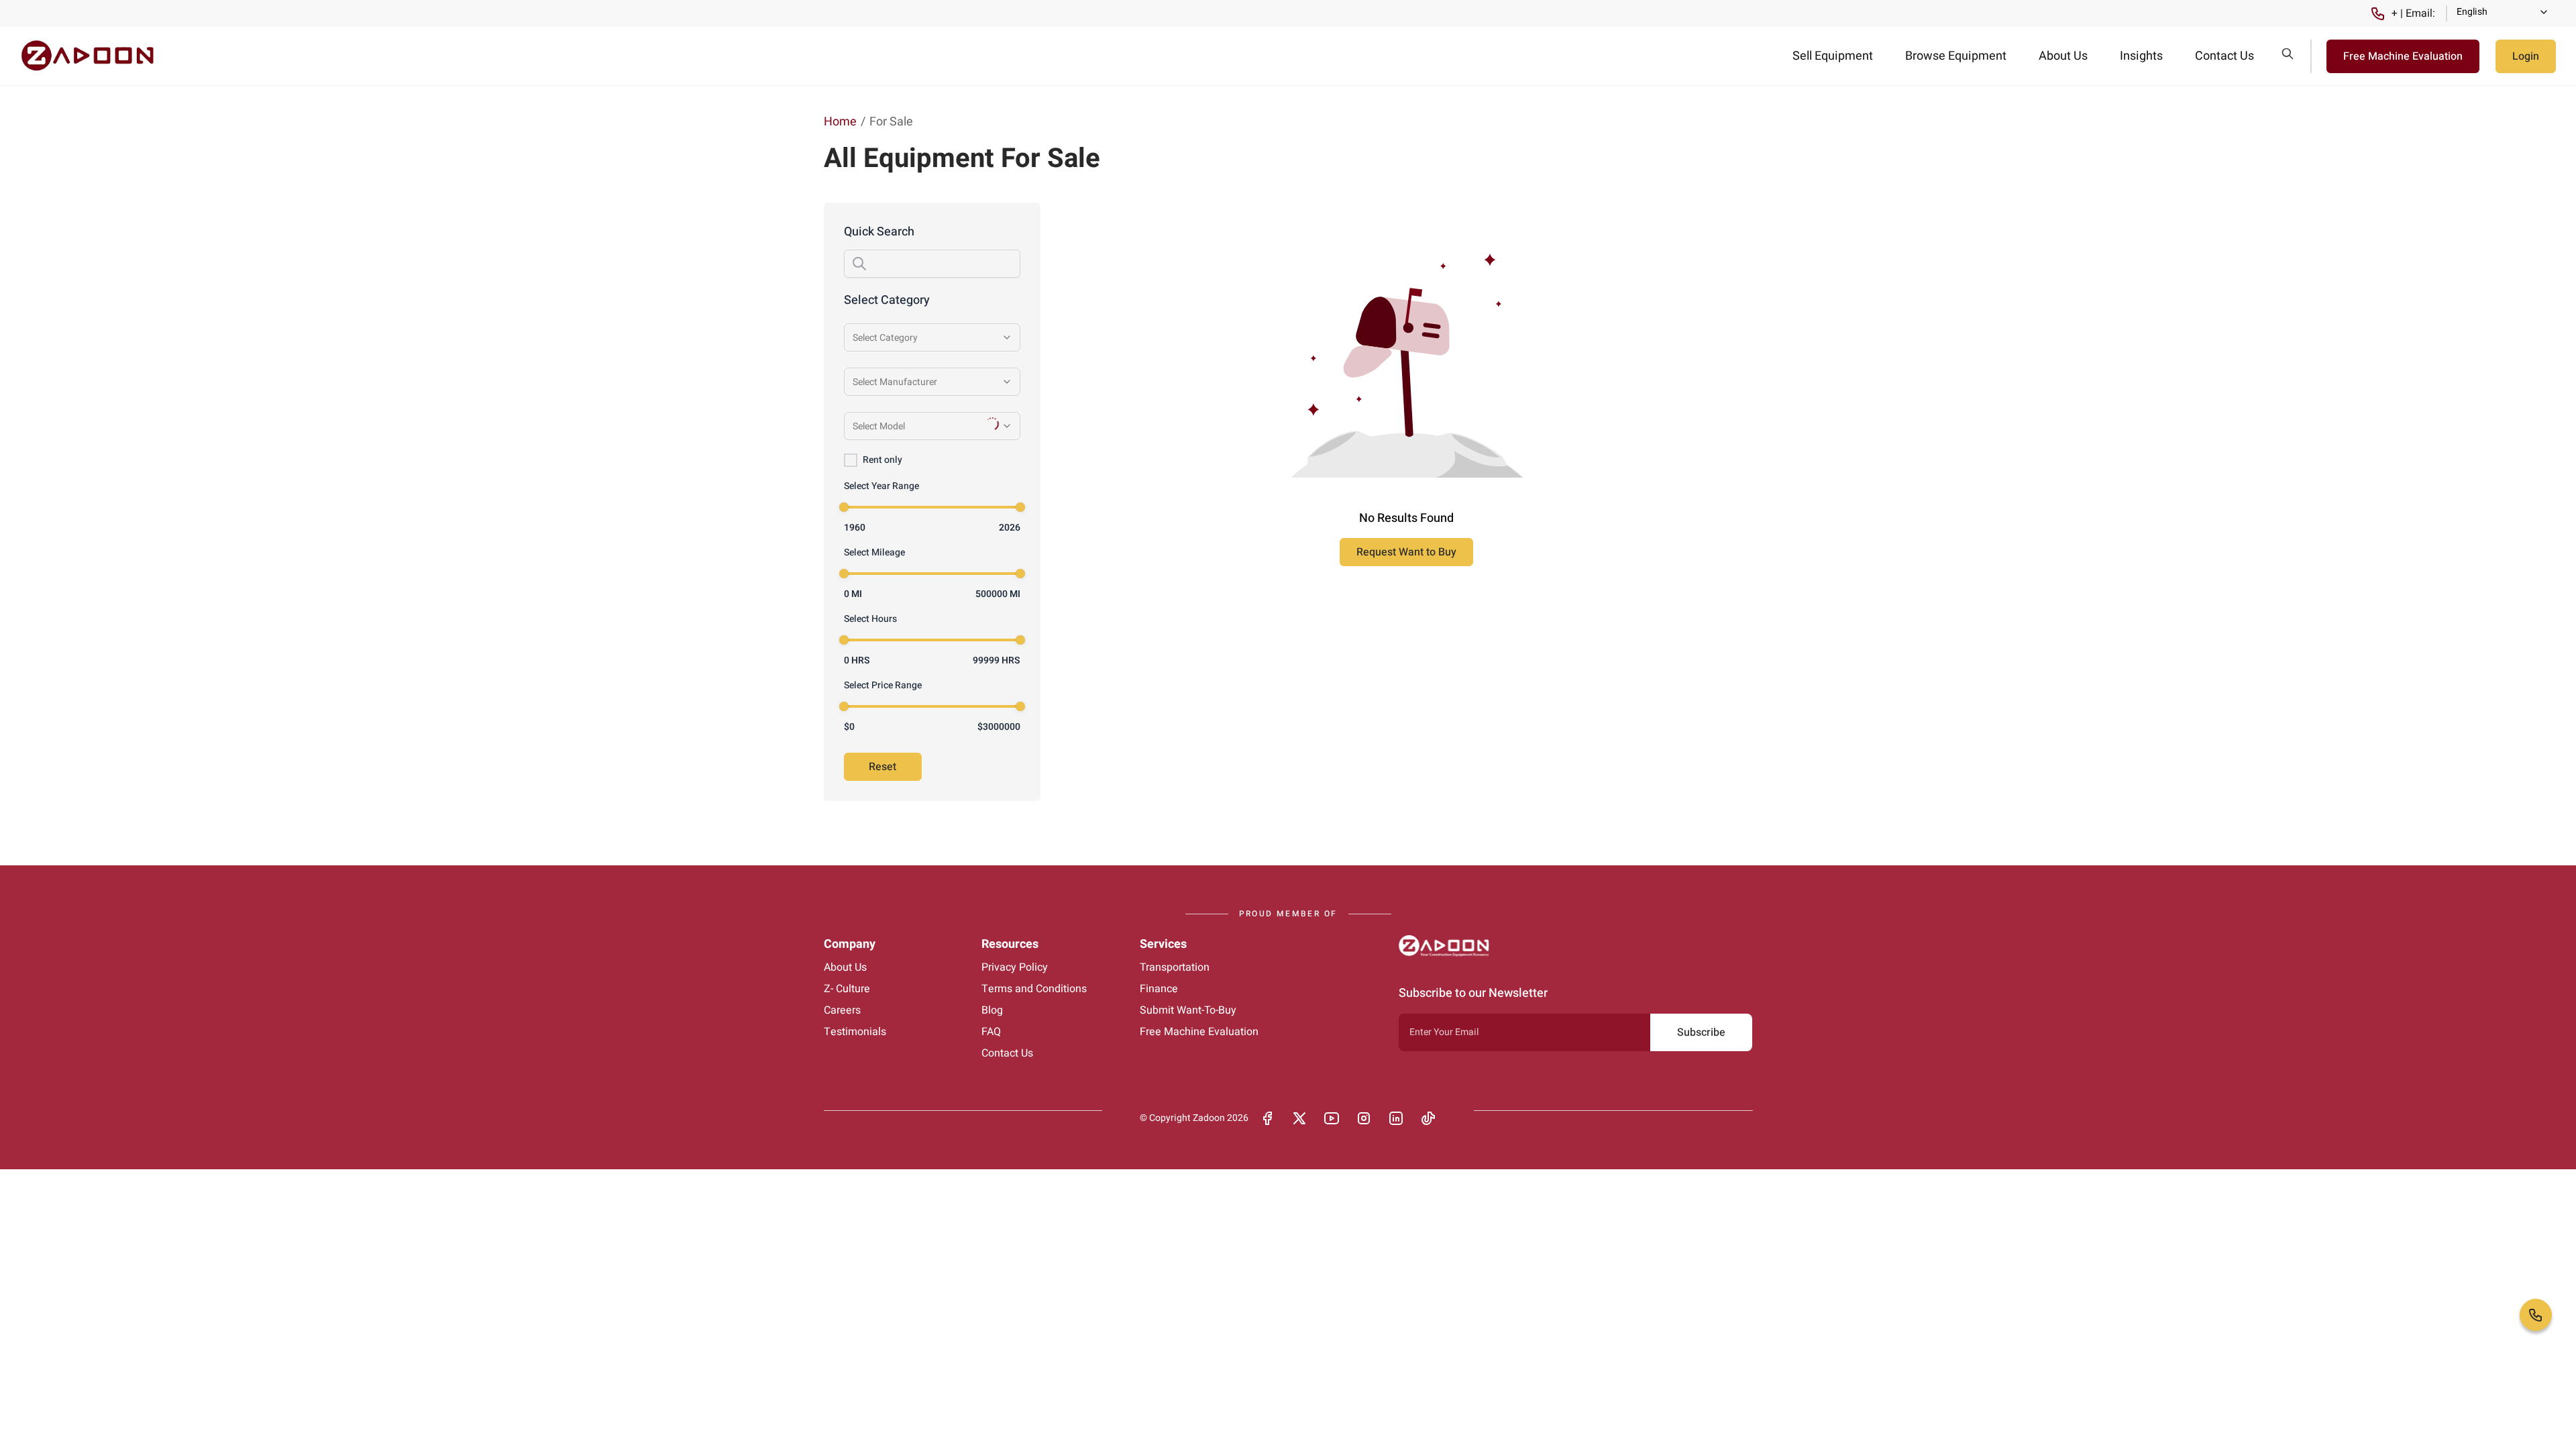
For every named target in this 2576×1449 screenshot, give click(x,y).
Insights (2141, 56)
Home (840, 122)
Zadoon (1209, 1118)
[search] (2288, 54)
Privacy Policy (1015, 967)
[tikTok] (1428, 1118)
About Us (2063, 56)
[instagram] (1364, 1118)
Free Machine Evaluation (2403, 56)
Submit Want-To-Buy (1188, 1010)
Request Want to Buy (1406, 552)
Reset (882, 767)
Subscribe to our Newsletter (1473, 993)
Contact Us (2224, 56)
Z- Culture (847, 989)
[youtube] (1332, 1118)
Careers (842, 1010)
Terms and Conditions (1034, 989)
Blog (992, 1010)
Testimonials (855, 1032)
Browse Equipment (1956, 56)
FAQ (991, 1032)
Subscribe (1701, 1032)
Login (2526, 56)
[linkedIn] (1396, 1118)
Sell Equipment (1833, 56)
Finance (1159, 989)
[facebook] (1267, 1118)
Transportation (1175, 967)
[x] (1299, 1118)
